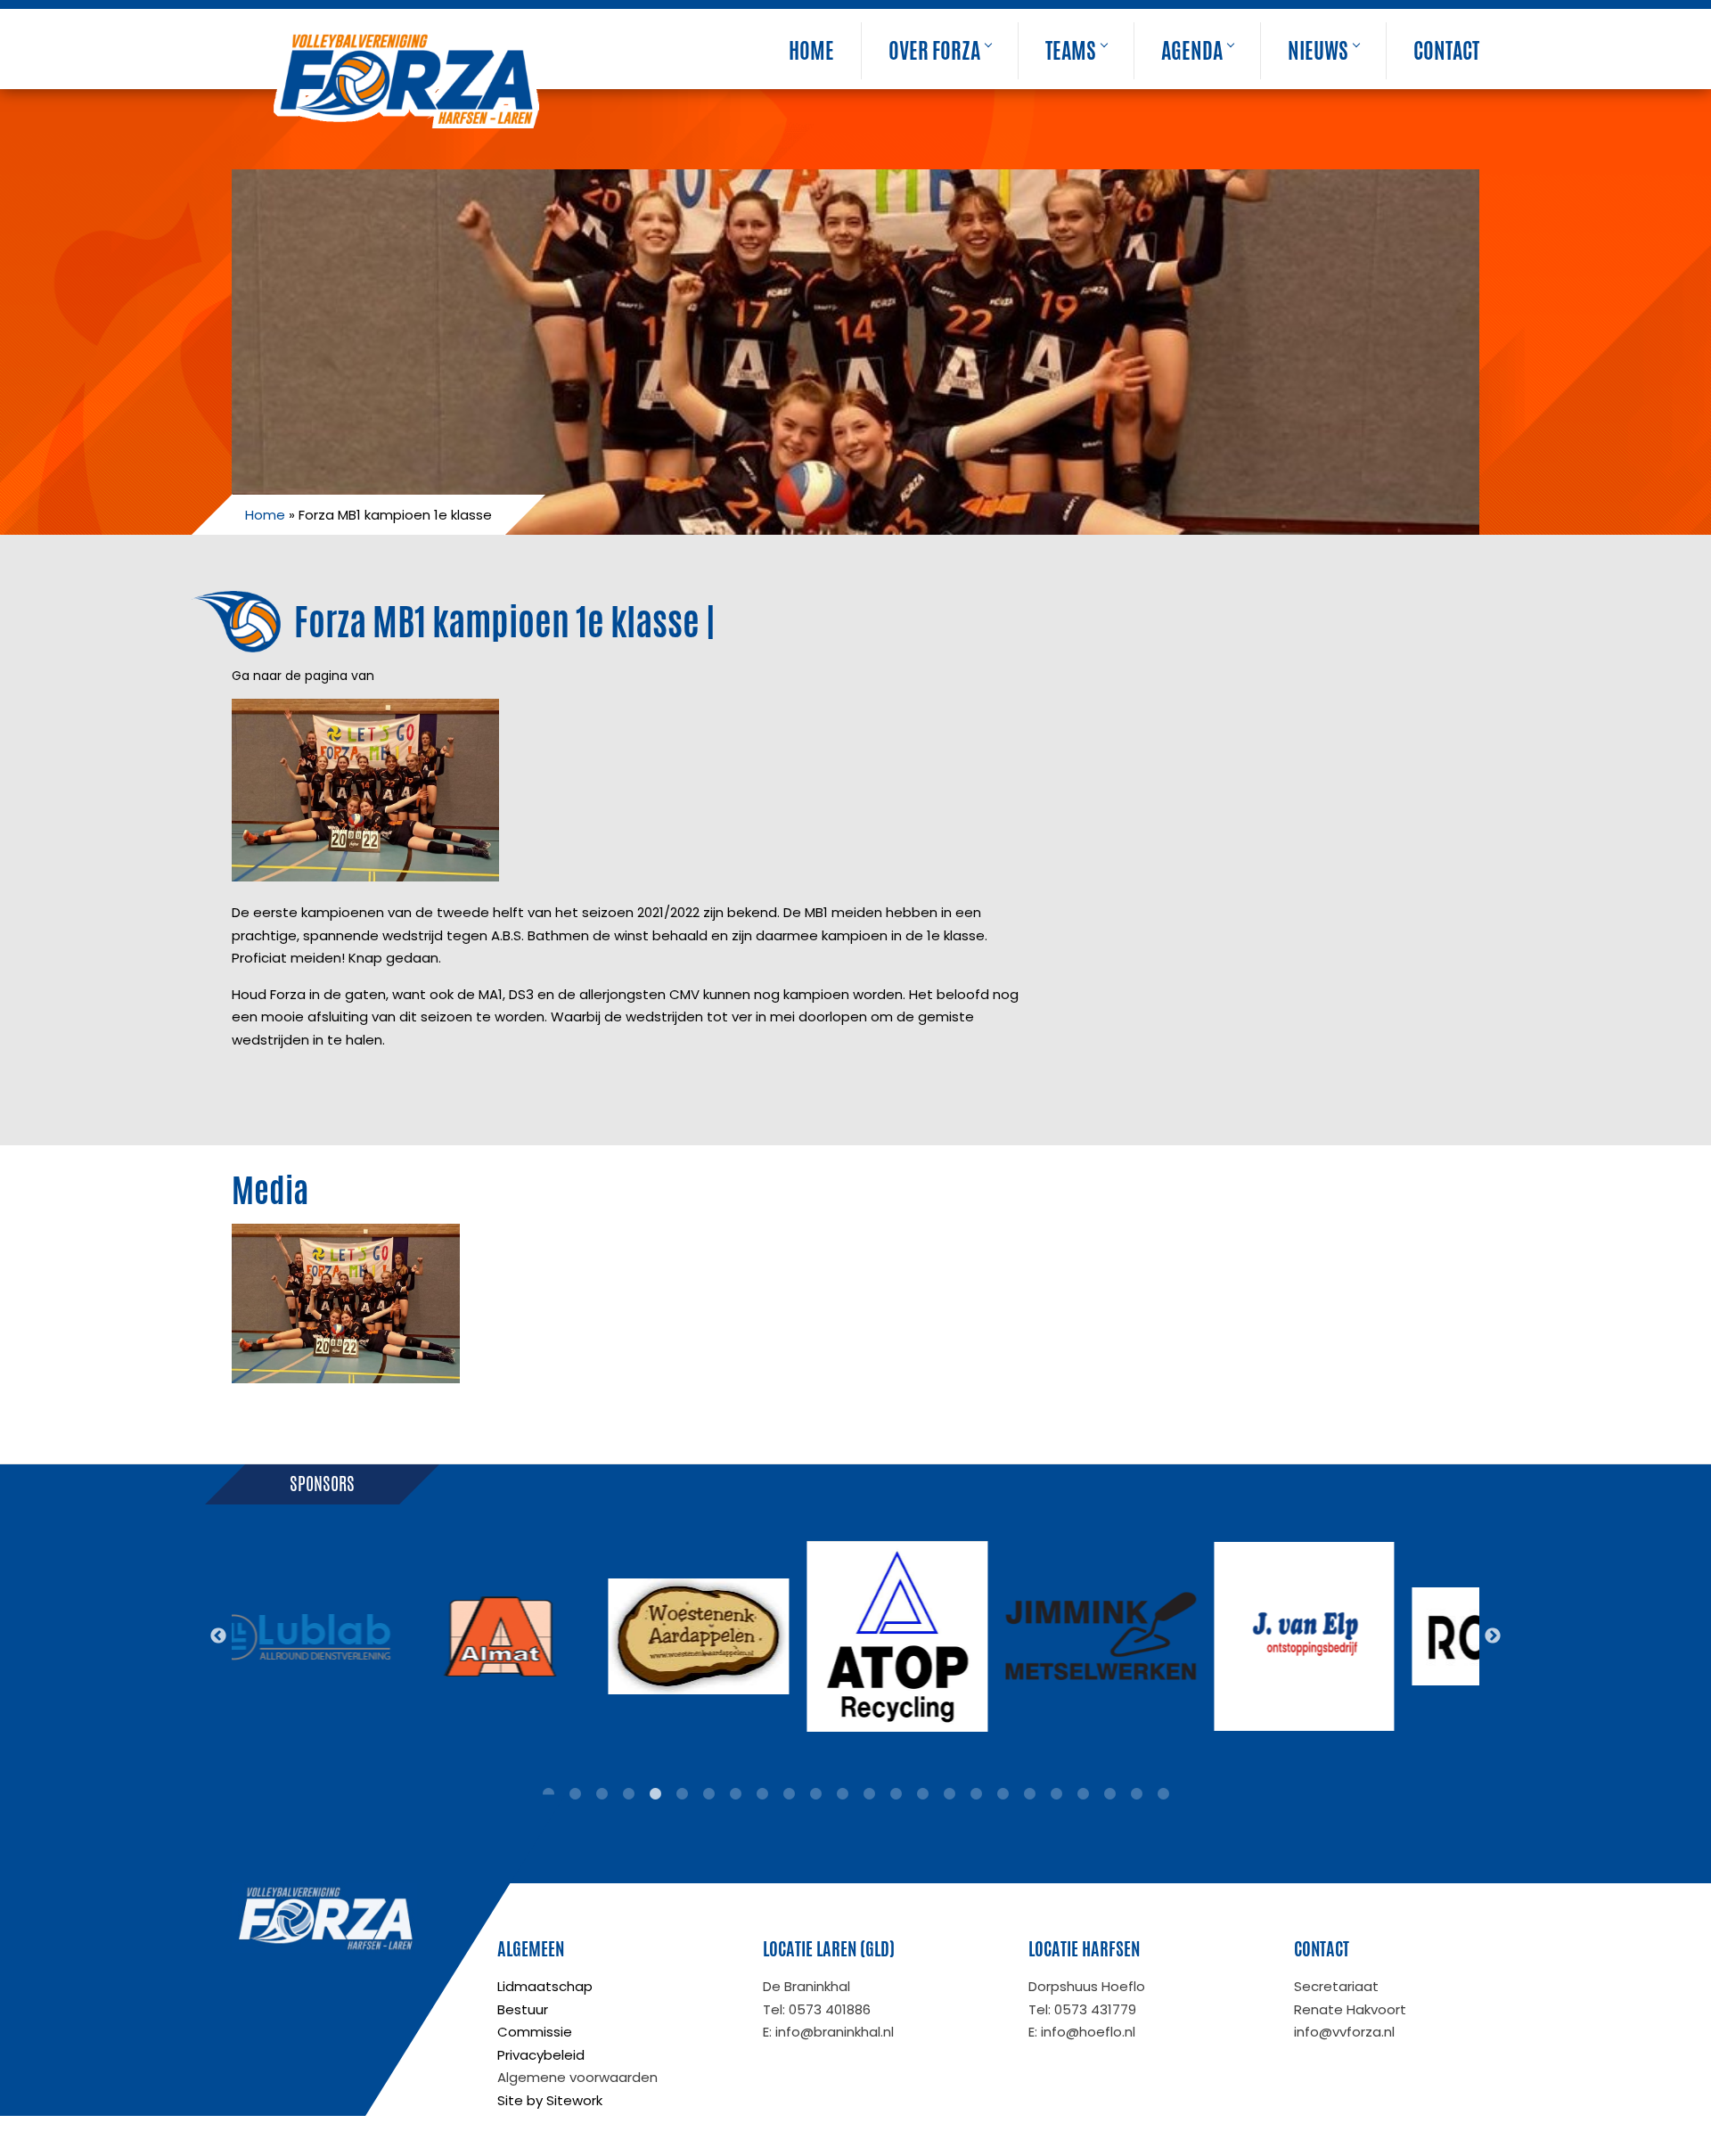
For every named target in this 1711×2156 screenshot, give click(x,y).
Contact (1446, 51)
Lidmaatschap (545, 1986)
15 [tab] (922, 1794)
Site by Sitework (550, 2100)
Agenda (1192, 51)
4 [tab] (628, 1794)
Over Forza (934, 51)
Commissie (535, 2032)
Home (811, 51)
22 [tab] (1109, 1794)
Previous (218, 1636)
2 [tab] (575, 1794)
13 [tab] (869, 1794)
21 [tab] (1083, 1794)
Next (1493, 1636)
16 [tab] (949, 1794)
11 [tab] (815, 1794)
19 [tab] (1029, 1794)
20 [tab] (1056, 1794)
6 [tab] (682, 1794)
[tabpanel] (301, 1636)
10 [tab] (789, 1794)
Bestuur (523, 2009)
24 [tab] (1163, 1794)
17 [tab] (976, 1794)
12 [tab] (842, 1794)
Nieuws (1318, 51)
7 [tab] (708, 1794)
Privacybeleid (541, 2055)
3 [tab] (602, 1794)
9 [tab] (762, 1794)
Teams (1071, 51)
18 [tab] (1003, 1794)
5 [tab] (655, 1794)
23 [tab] (1136, 1794)
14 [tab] (896, 1794)
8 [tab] (735, 1794)
